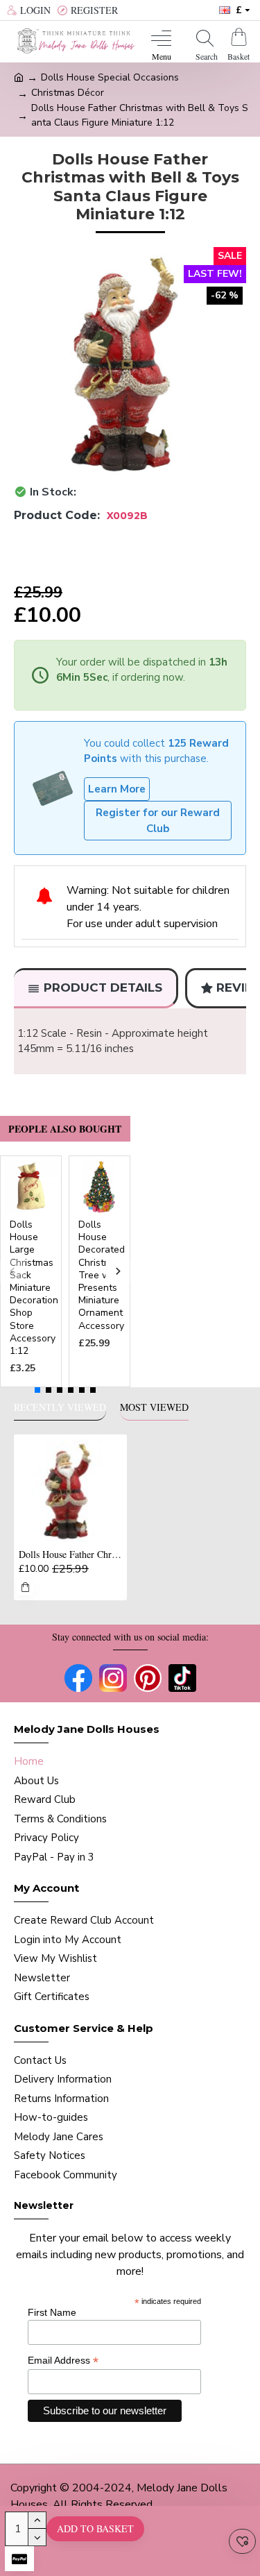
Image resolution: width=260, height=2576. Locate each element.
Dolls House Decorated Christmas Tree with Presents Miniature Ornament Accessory (102, 1276)
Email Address (63, 2361)
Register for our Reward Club (158, 821)
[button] (12, 1271)
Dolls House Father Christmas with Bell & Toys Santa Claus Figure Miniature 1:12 (70, 1554)
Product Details (103, 988)
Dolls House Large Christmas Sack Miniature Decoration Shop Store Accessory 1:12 (34, 1288)
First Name (52, 2312)
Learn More (117, 789)
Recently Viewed (60, 1407)
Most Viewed (154, 1407)
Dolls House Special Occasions (110, 77)
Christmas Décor (68, 93)
